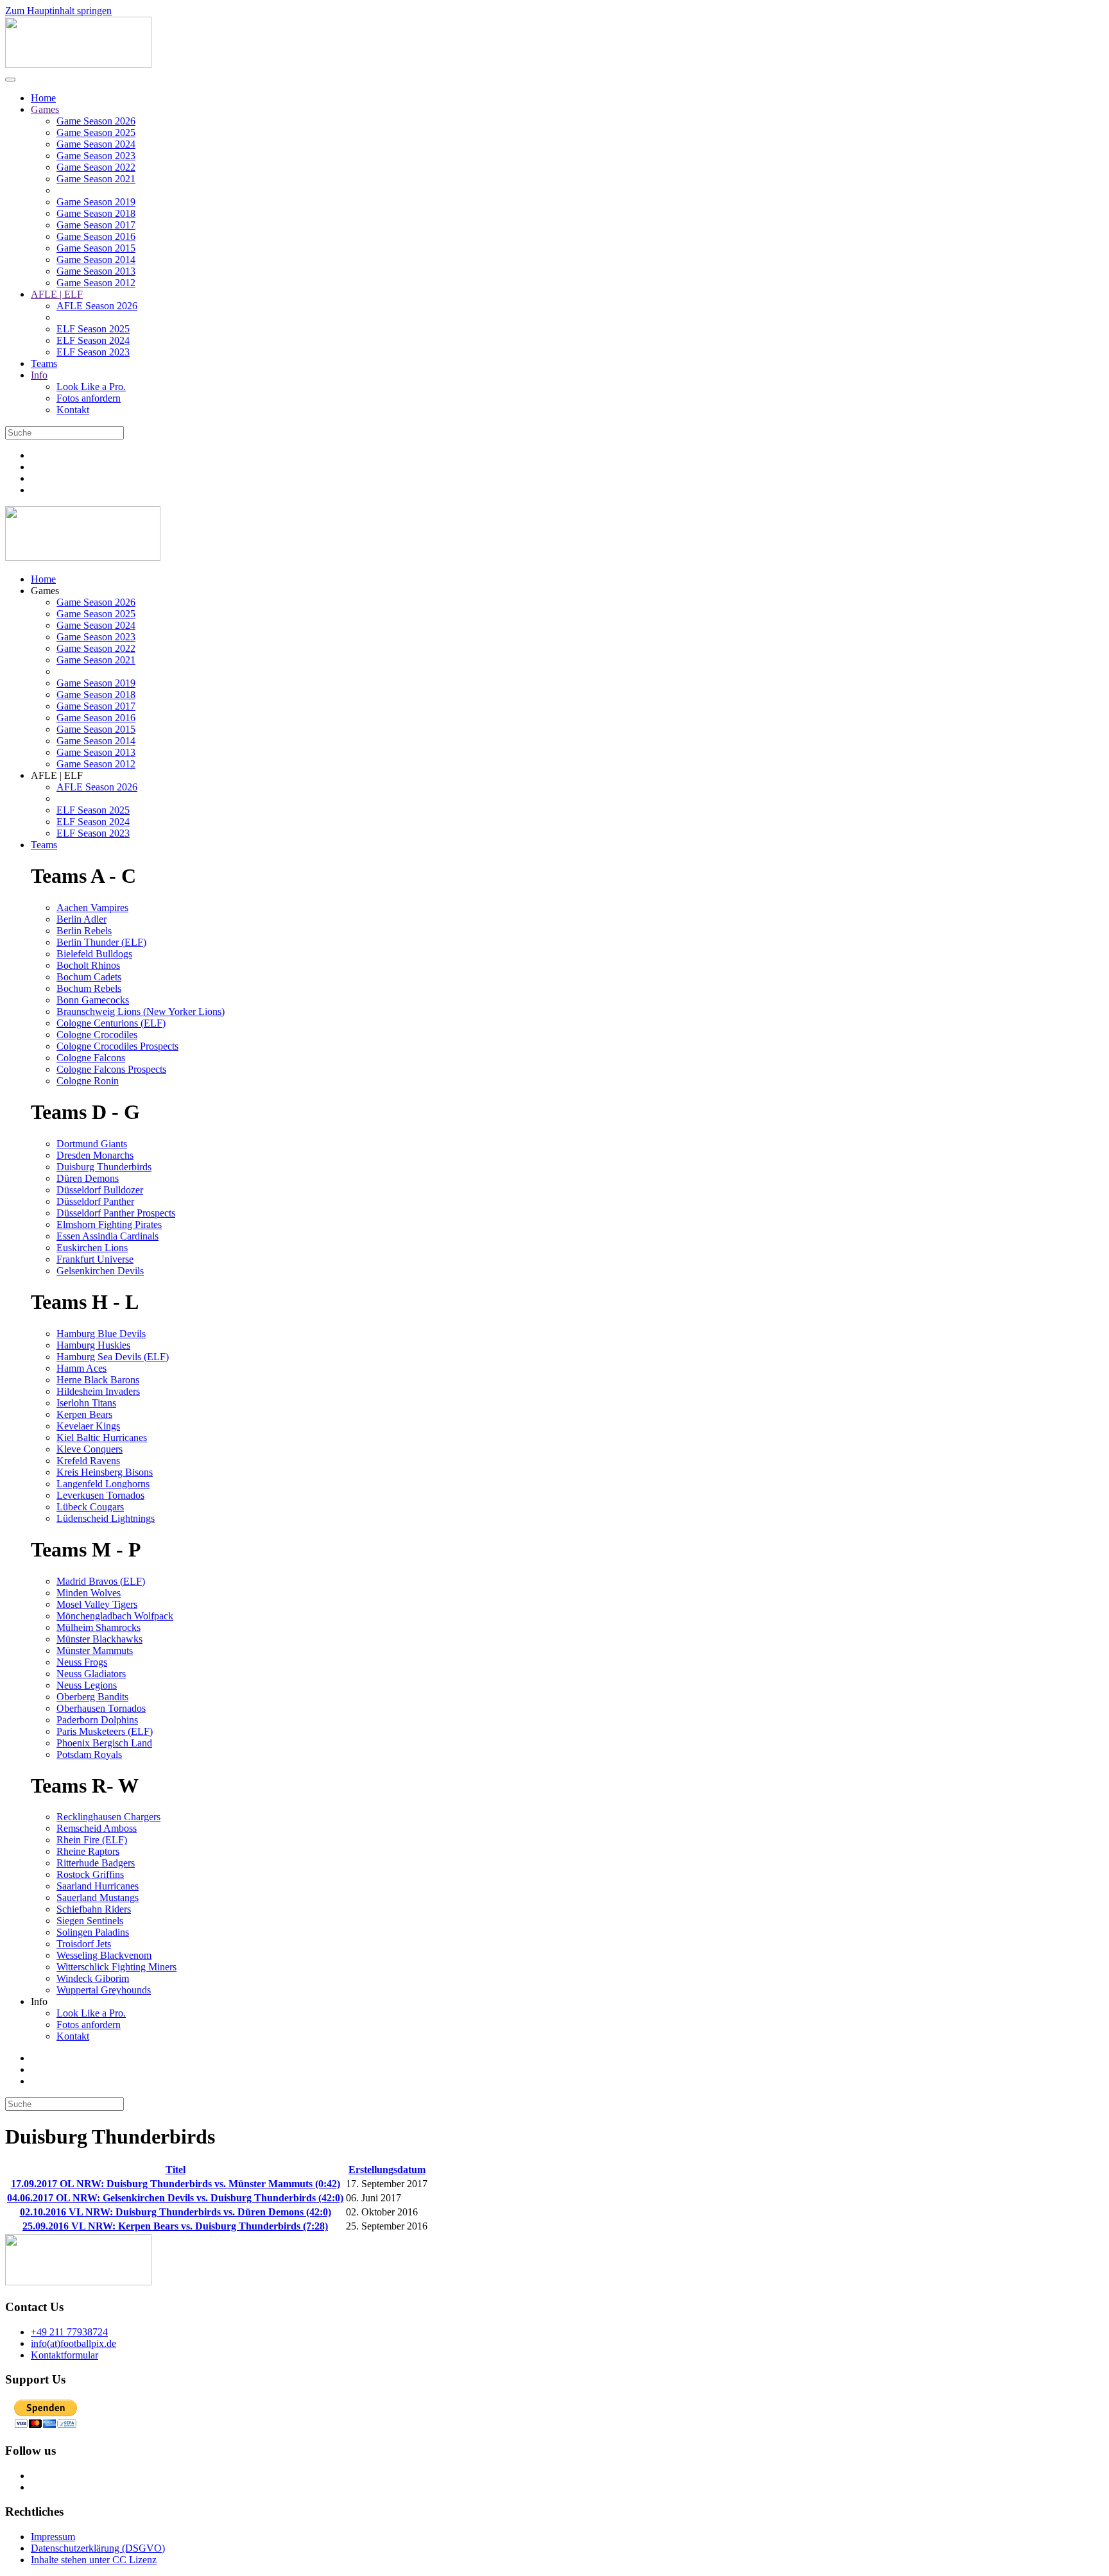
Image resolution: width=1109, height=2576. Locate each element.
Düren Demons (88, 1178)
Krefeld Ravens (88, 1461)
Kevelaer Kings (88, 1426)
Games (45, 109)
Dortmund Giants (92, 1144)
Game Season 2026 (96, 121)
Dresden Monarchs (95, 1155)
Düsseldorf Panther (95, 1201)
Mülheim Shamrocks (99, 1627)
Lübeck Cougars (90, 1507)
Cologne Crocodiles (97, 1035)
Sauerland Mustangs (98, 1898)
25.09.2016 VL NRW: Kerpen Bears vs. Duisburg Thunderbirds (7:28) (175, 2226)
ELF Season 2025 (93, 329)
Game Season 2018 (96, 213)
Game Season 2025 (96, 132)
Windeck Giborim (93, 1978)
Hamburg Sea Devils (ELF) (113, 1357)
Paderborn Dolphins (97, 1720)
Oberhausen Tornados (101, 1708)
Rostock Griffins (90, 1874)
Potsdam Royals (89, 1754)
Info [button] (39, 2001)
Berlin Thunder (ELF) (101, 942)
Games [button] (45, 591)
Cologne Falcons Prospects (111, 1069)
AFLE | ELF (57, 294)
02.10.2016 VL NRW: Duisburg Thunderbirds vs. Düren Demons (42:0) (176, 2212)
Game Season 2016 (96, 236)
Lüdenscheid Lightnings (106, 1518)
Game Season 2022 (96, 167)
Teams (44, 363)
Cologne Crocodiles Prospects (117, 1046)
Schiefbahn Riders (94, 1909)
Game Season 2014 (96, 260)
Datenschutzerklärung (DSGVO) (98, 2548)
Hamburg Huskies (93, 1345)
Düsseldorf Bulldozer (100, 1190)
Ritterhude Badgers (96, 1863)
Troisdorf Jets (84, 1944)
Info (39, 375)
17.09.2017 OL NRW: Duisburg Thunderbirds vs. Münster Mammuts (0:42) (176, 2184)
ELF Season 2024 (93, 340)
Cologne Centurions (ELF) (111, 1023)
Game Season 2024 (96, 144)
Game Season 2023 (96, 156)
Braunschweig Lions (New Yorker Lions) (141, 1011)
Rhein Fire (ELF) (92, 1840)
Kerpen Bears (84, 1414)
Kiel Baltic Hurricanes (102, 1437)
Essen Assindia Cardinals (107, 1236)
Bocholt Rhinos (88, 965)
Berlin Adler (82, 919)
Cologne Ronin (88, 1081)
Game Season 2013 (96, 271)
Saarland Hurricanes (98, 1886)
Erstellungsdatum (387, 2170)
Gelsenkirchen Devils (100, 1271)
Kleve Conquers (90, 1449)
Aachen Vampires (92, 908)
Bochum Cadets (89, 977)
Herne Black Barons (98, 1380)
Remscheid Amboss (97, 1828)
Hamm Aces (82, 1368)
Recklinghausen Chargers (108, 1817)
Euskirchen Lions (92, 1248)
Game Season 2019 (96, 202)
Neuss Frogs (82, 1662)
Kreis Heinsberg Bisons (105, 1472)
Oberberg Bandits (92, 1697)
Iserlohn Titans (86, 1403)
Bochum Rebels (89, 988)
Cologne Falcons (91, 1058)
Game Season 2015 (96, 248)
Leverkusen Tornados (100, 1495)
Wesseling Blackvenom (104, 1955)
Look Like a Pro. (91, 387)
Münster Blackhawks (99, 1639)
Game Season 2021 (96, 179)
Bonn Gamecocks (93, 1000)
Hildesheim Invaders (98, 1391)
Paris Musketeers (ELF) (105, 1731)
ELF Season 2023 (93, 352)
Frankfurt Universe (95, 1259)
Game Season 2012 (96, 283)
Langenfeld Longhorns (103, 1484)
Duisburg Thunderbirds (104, 1167)
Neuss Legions (87, 1685)
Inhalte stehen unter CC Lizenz (94, 2560)
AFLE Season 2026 (97, 306)
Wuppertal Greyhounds (104, 1990)
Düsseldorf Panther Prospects (116, 1213)
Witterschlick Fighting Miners (116, 1967)
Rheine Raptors (88, 1851)
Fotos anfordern (89, 398)
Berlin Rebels (84, 931)
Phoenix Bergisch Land (104, 1743)
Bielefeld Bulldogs (94, 954)
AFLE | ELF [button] (57, 775)
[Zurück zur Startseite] (78, 64)
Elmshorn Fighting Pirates (109, 1224)
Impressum (53, 2537)
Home (43, 98)
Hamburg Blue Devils (101, 1334)
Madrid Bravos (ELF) (101, 1581)
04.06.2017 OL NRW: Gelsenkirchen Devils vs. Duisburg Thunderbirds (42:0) (175, 2198)
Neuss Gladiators (91, 1674)
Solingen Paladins (93, 1932)
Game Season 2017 (96, 225)
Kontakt (73, 410)
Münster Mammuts (95, 1651)
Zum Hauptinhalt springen (58, 11)
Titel (176, 2170)
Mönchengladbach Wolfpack (115, 1616)
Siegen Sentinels (90, 1921)
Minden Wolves (89, 1593)
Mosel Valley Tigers (97, 1604)
